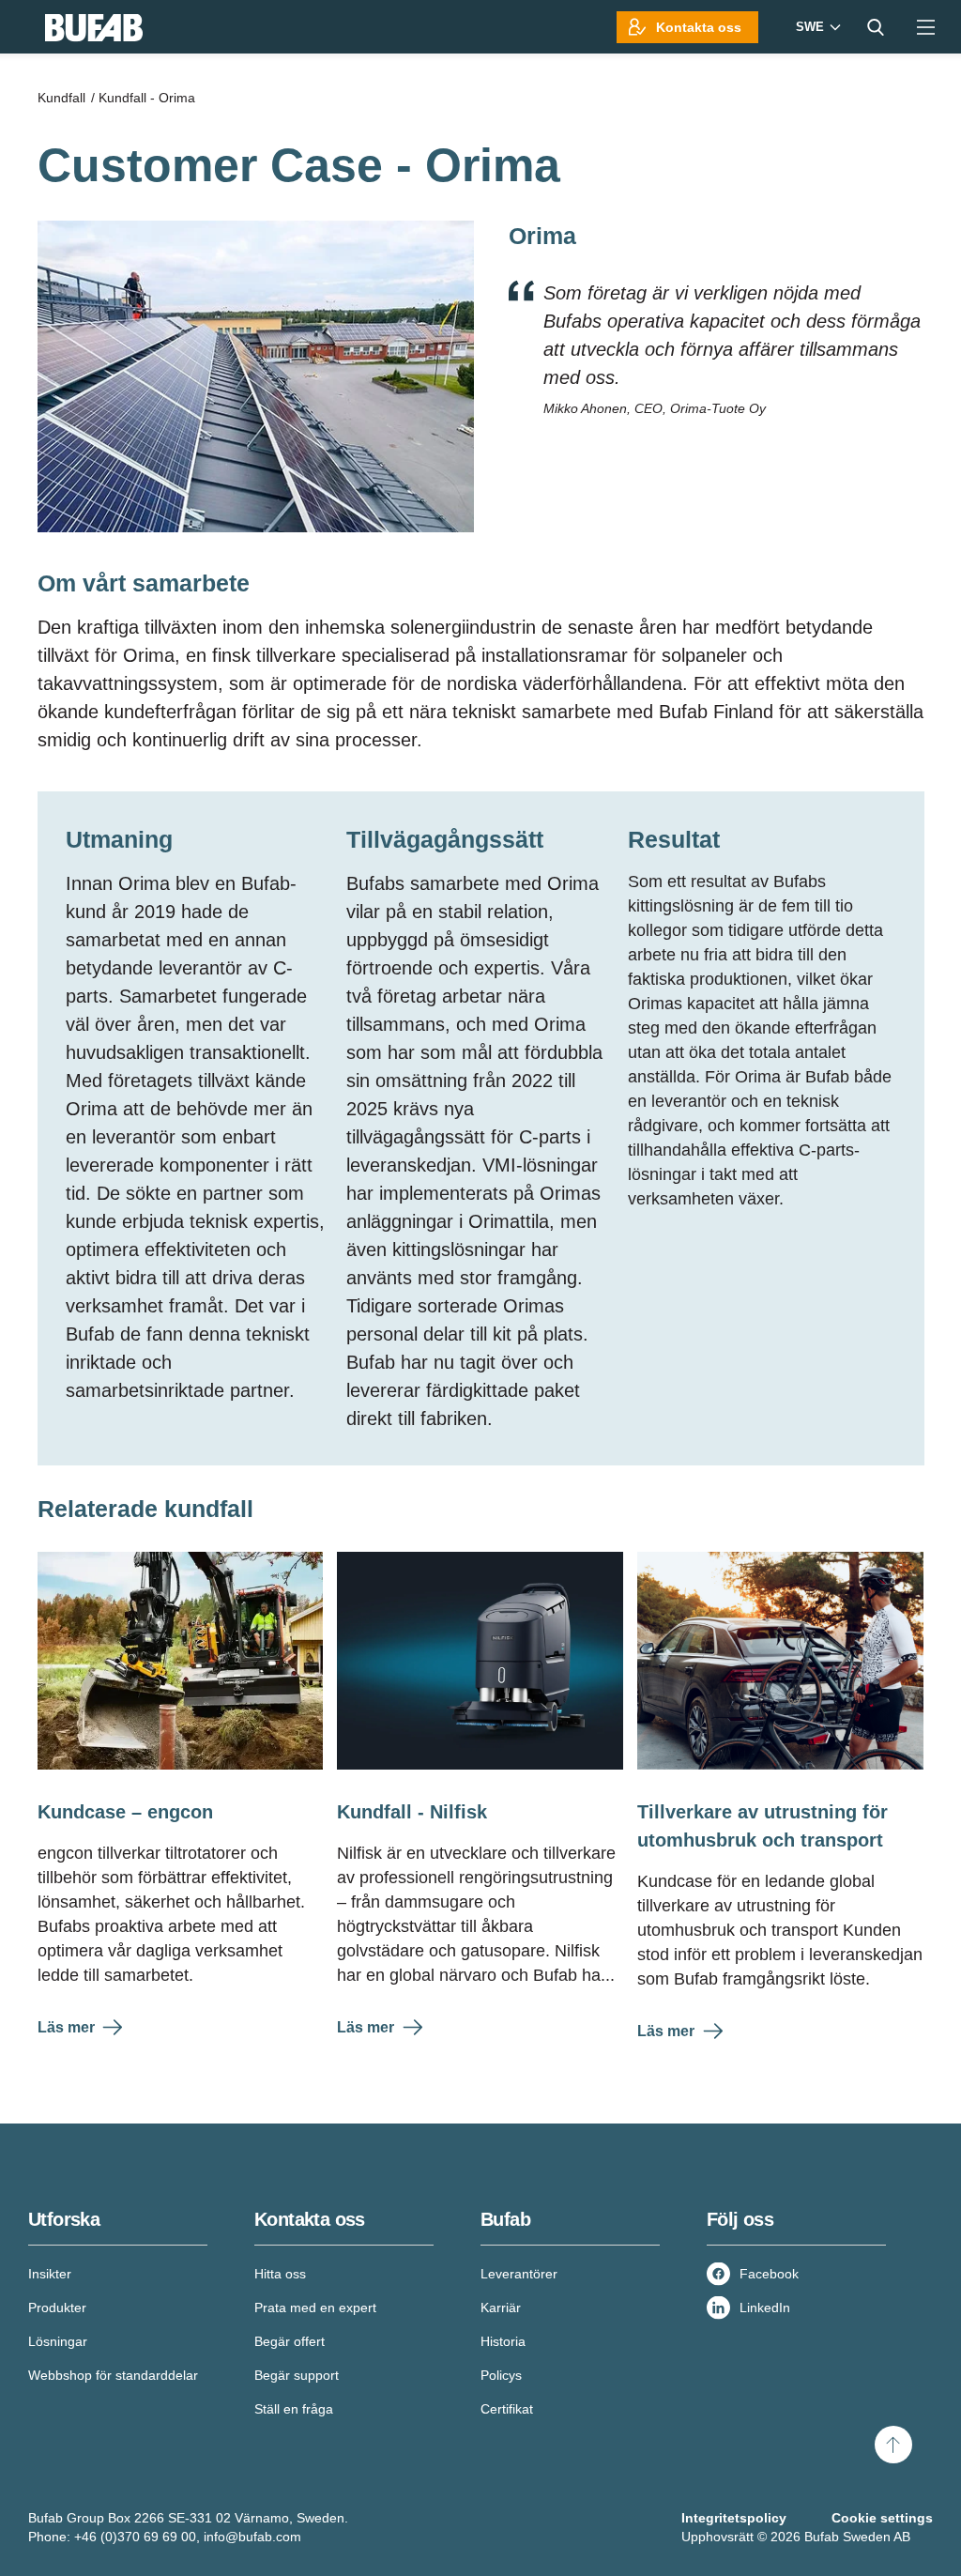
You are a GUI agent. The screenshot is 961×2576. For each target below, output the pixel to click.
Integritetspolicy (734, 2518)
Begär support (297, 2375)
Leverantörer (519, 2274)
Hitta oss (280, 2274)
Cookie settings (882, 2518)
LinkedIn (765, 2308)
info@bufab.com (252, 2537)
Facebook (769, 2274)
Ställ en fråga (294, 2409)
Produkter (57, 2308)
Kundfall (61, 98)
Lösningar (58, 2341)
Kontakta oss (699, 27)
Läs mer (66, 2027)
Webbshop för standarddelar (113, 2375)
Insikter (50, 2274)
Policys (501, 2375)
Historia (503, 2341)
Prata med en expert (315, 2308)
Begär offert (290, 2341)
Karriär (501, 2308)
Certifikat (507, 2409)
